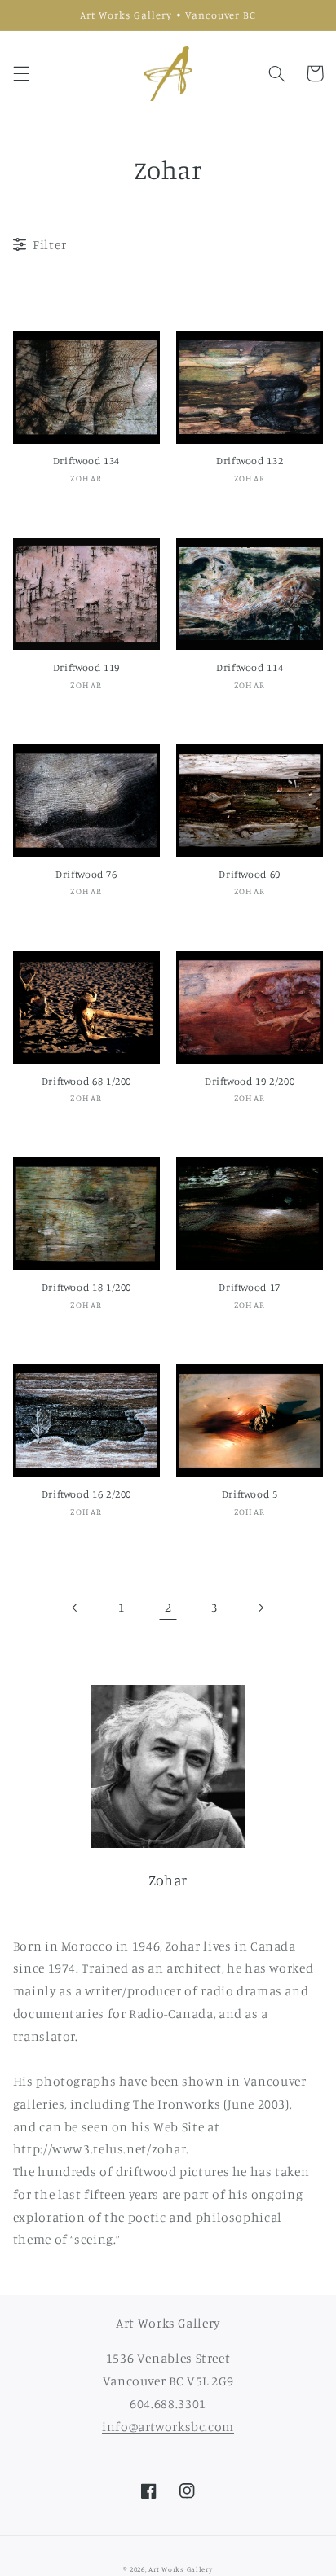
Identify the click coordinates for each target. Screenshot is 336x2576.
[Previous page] (76, 1608)
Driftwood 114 (250, 667)
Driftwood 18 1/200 (86, 1287)
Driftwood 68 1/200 (86, 1081)
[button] (21, 73)
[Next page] (260, 1608)
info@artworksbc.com (168, 2427)
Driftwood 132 (250, 461)
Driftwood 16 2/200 (86, 1494)
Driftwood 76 (86, 874)
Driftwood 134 (86, 461)
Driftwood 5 (250, 1494)
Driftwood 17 (250, 1287)
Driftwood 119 (86, 667)
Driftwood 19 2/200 (250, 1081)
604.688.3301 (168, 2404)
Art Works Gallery (181, 2569)
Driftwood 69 (250, 874)
